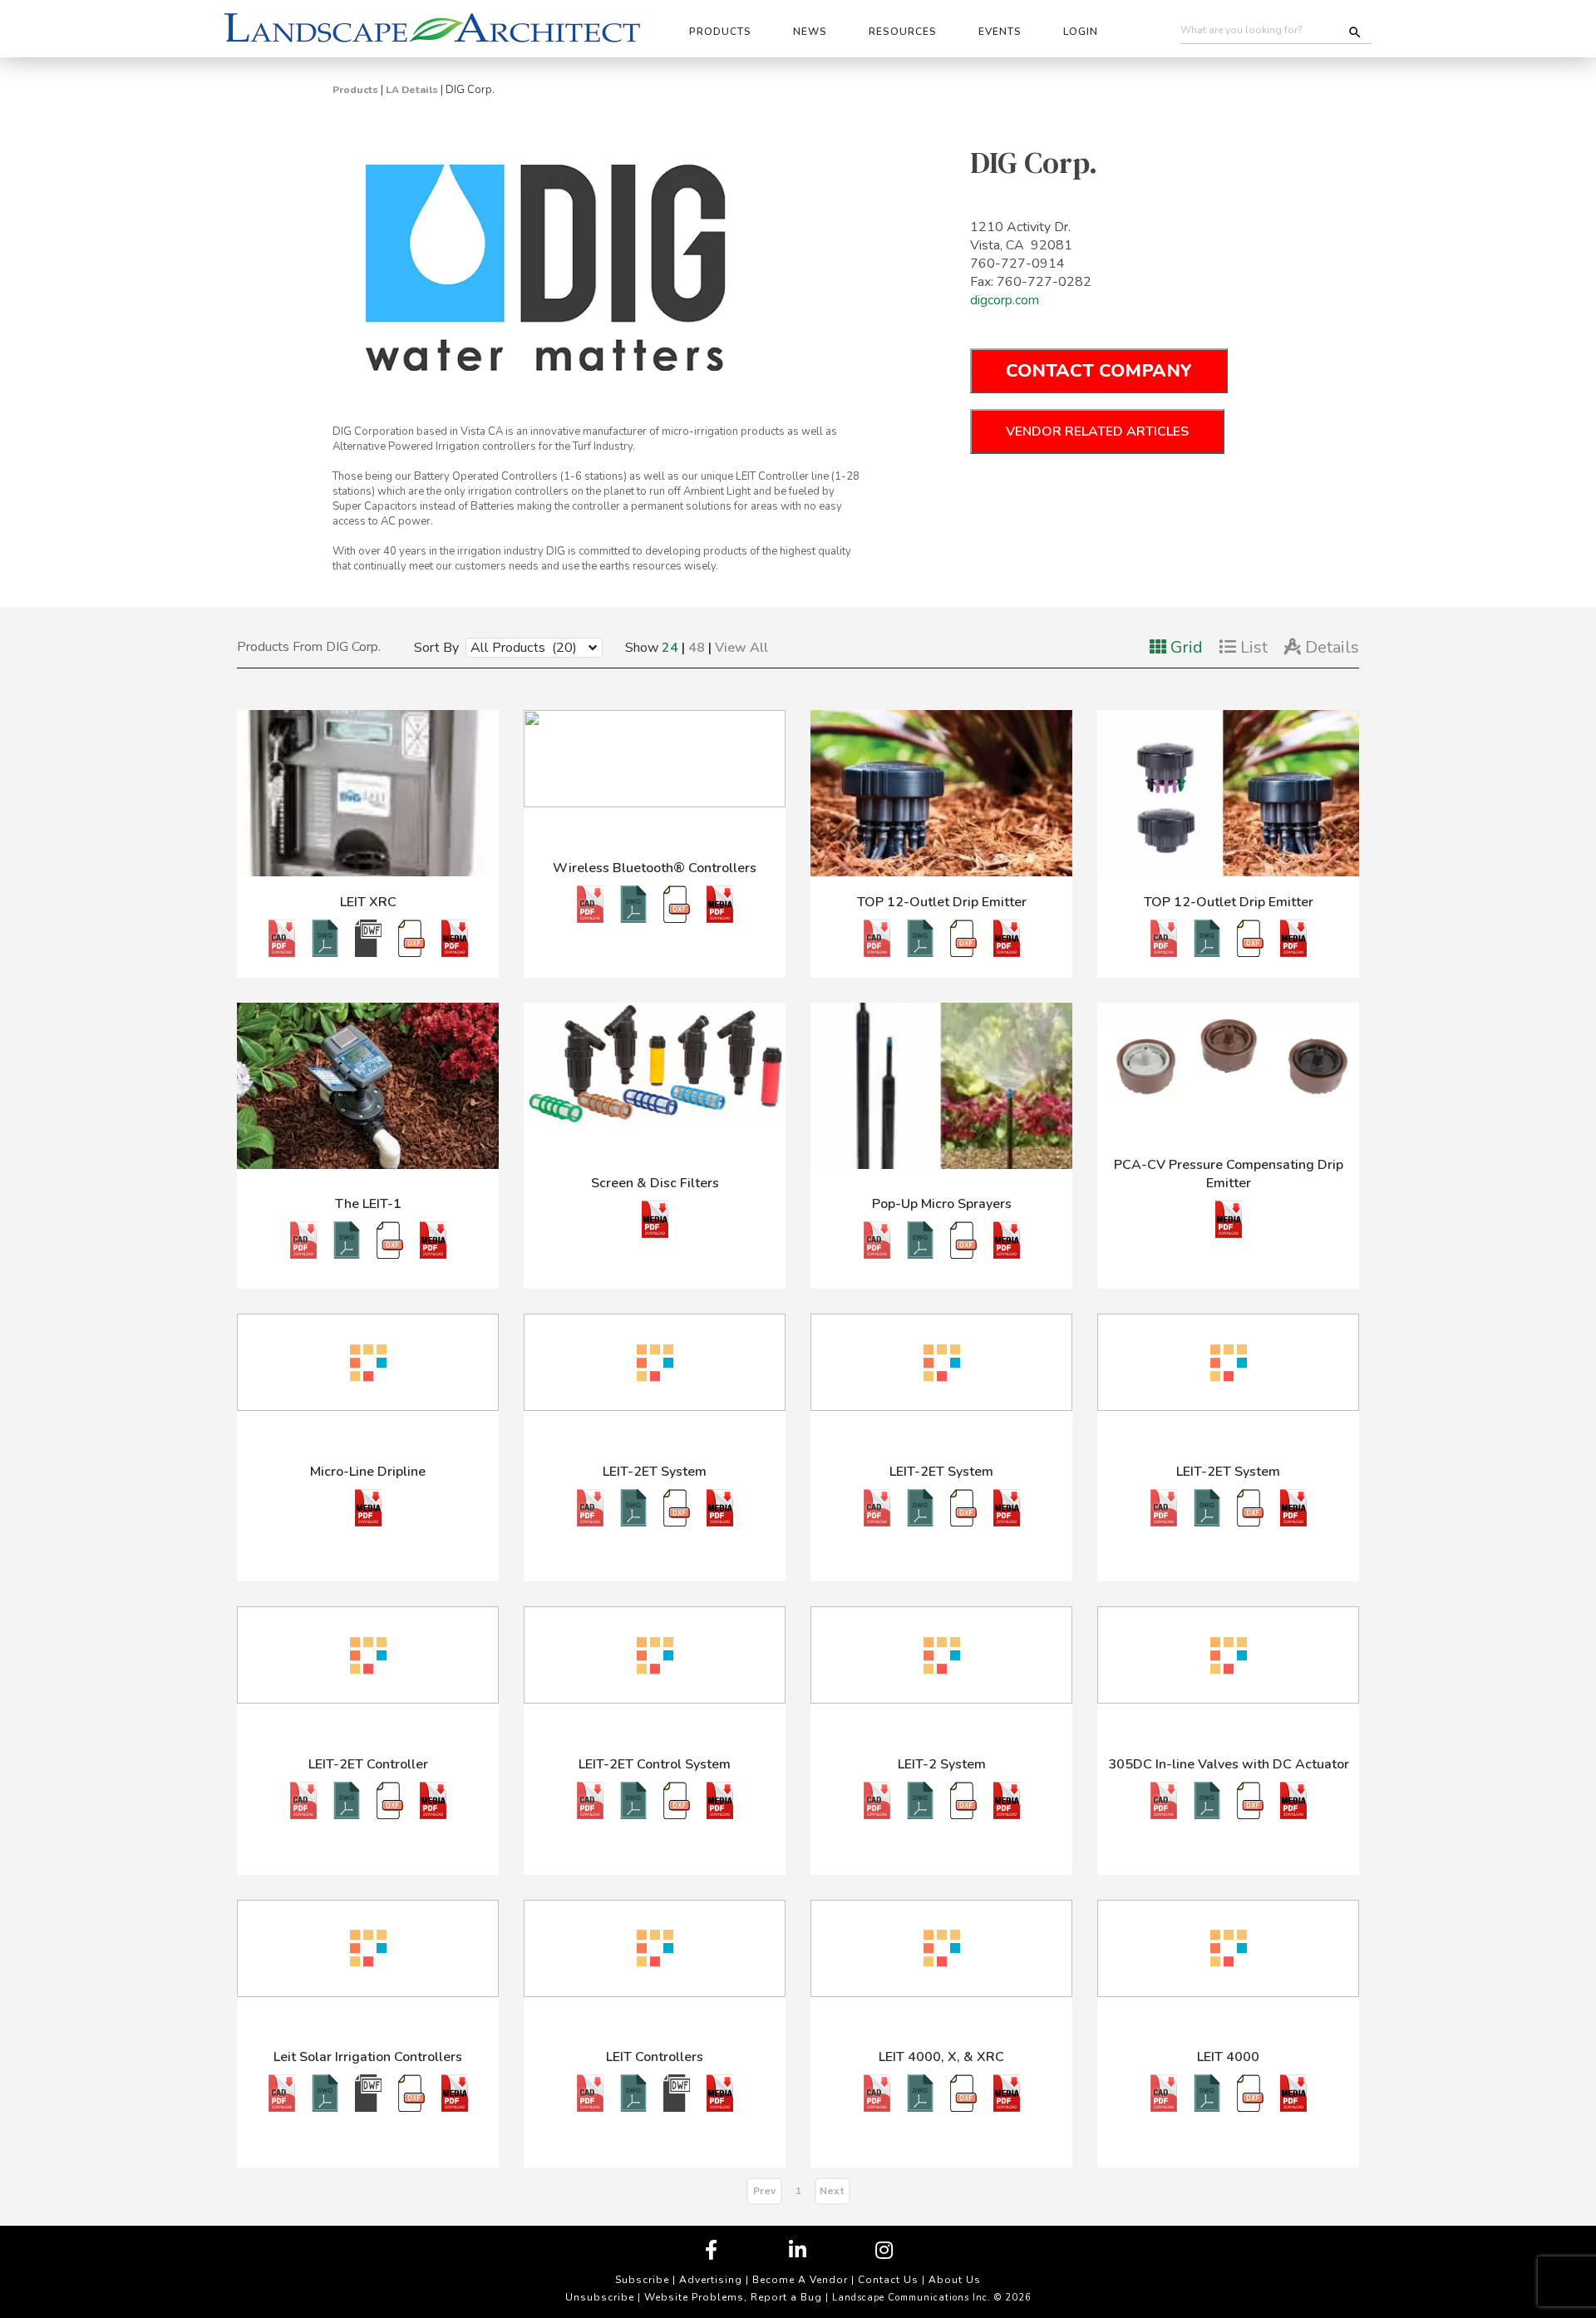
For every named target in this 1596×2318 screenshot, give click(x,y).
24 (670, 648)
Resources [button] (903, 32)
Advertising (711, 2280)
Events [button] (1000, 32)
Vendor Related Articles (1097, 432)
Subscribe (642, 2280)
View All (741, 648)
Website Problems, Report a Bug (733, 2297)
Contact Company (1099, 371)
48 (697, 648)
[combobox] (522, 647)
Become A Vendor (800, 2280)
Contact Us (888, 2280)
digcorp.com (1005, 300)
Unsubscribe (600, 2297)
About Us (955, 2280)
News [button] (810, 32)
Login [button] (1081, 32)
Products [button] (720, 32)
